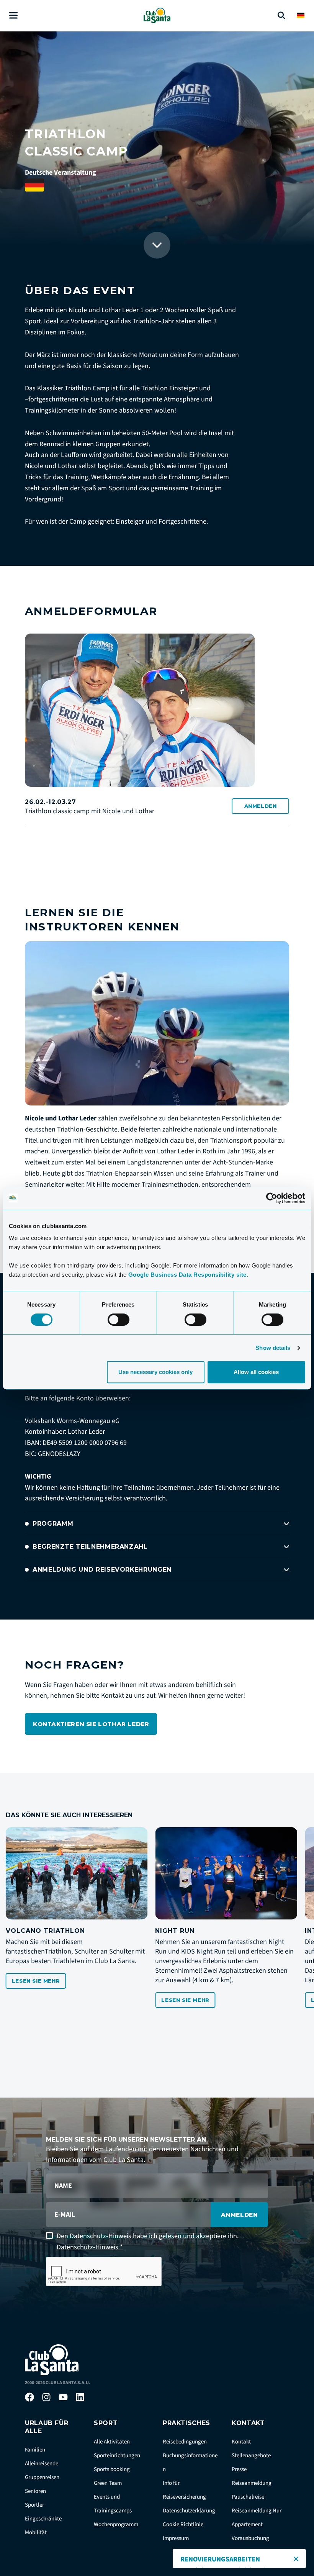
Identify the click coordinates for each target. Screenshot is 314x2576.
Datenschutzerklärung (189, 2511)
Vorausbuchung (250, 2538)
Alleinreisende (42, 2464)
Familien (35, 2450)
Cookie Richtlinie (183, 2524)
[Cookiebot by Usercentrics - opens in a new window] (272, 1198)
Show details (273, 1348)
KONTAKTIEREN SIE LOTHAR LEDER (91, 1724)
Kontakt (241, 2442)
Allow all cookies (256, 1372)
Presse (239, 2469)
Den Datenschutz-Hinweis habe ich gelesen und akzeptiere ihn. (148, 2242)
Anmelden (261, 806)
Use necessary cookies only (155, 1372)
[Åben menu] (13, 16)
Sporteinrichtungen (117, 2456)
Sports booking (112, 2469)
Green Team (108, 2483)
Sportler (34, 2505)
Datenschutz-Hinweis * (90, 2247)
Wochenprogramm (116, 2524)
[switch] (119, 1320)
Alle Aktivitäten (112, 2442)
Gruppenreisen (42, 2477)
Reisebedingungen (185, 2442)
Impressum (176, 2538)
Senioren (35, 2491)
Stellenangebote (251, 2456)
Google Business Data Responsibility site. (188, 1275)
